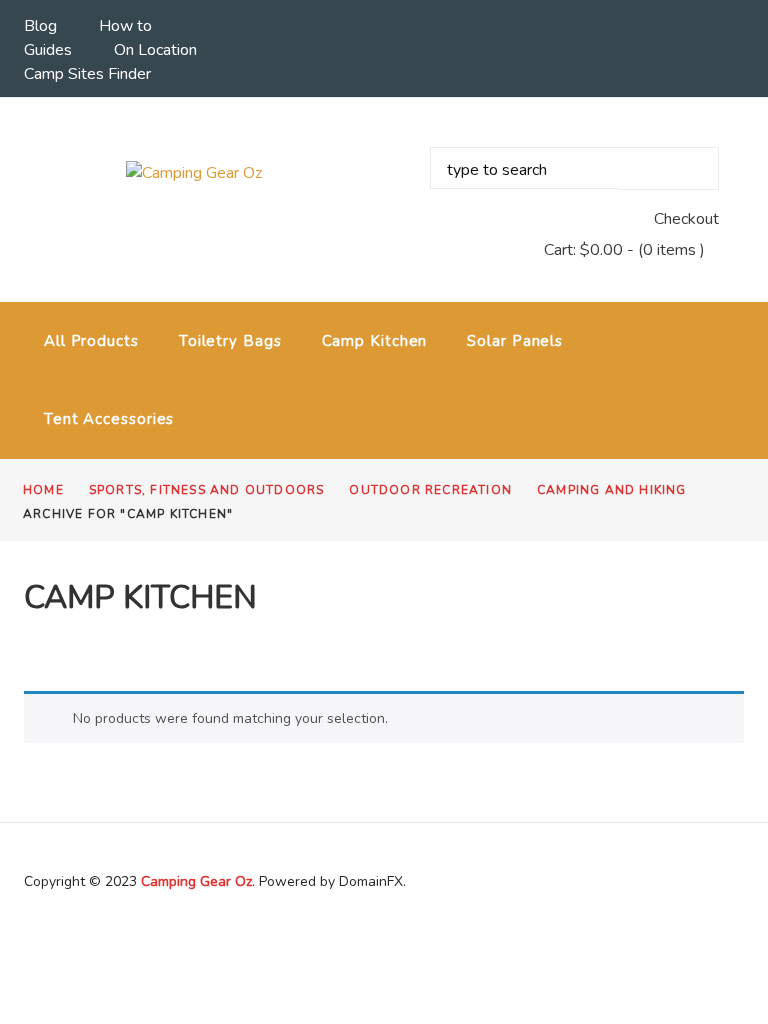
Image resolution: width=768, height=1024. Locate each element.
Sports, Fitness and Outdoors (207, 490)
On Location (155, 50)
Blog (40, 26)
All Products (91, 341)
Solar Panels (515, 341)
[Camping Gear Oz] (193, 172)
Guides (48, 50)
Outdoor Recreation (430, 490)
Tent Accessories (109, 419)
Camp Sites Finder (87, 74)
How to (125, 26)
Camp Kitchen (375, 341)
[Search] (668, 168)
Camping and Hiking (612, 490)
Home (43, 490)
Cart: (583, 250)
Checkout (686, 219)
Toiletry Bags (230, 341)
